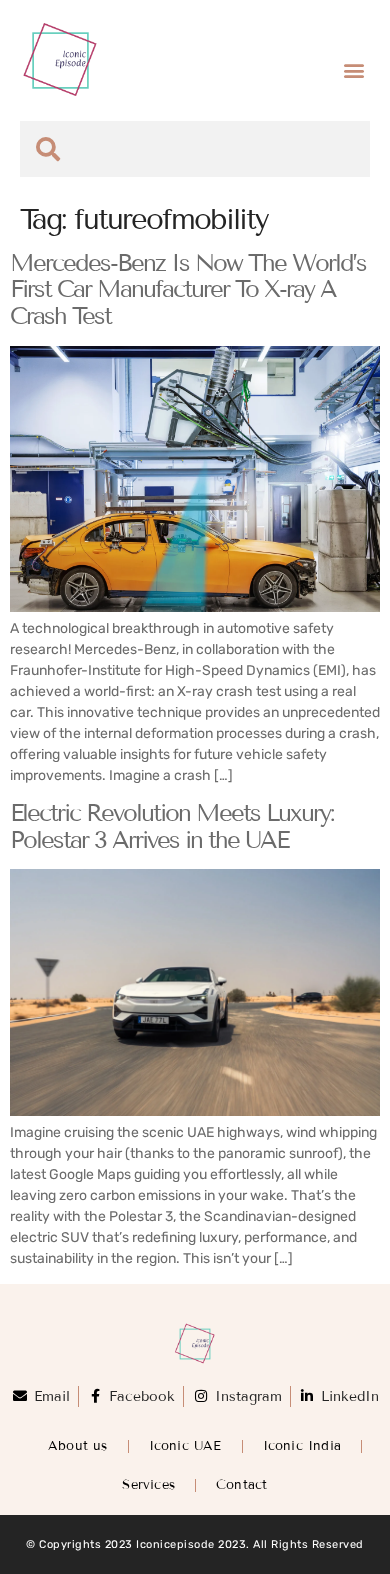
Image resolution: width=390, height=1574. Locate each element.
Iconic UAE (185, 1446)
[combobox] (195, 149)
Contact (241, 1485)
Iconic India (302, 1446)
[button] (353, 70)
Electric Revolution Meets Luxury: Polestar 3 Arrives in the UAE (171, 826)
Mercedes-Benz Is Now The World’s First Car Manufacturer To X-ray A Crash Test (188, 289)
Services (148, 1485)
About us (78, 1446)
